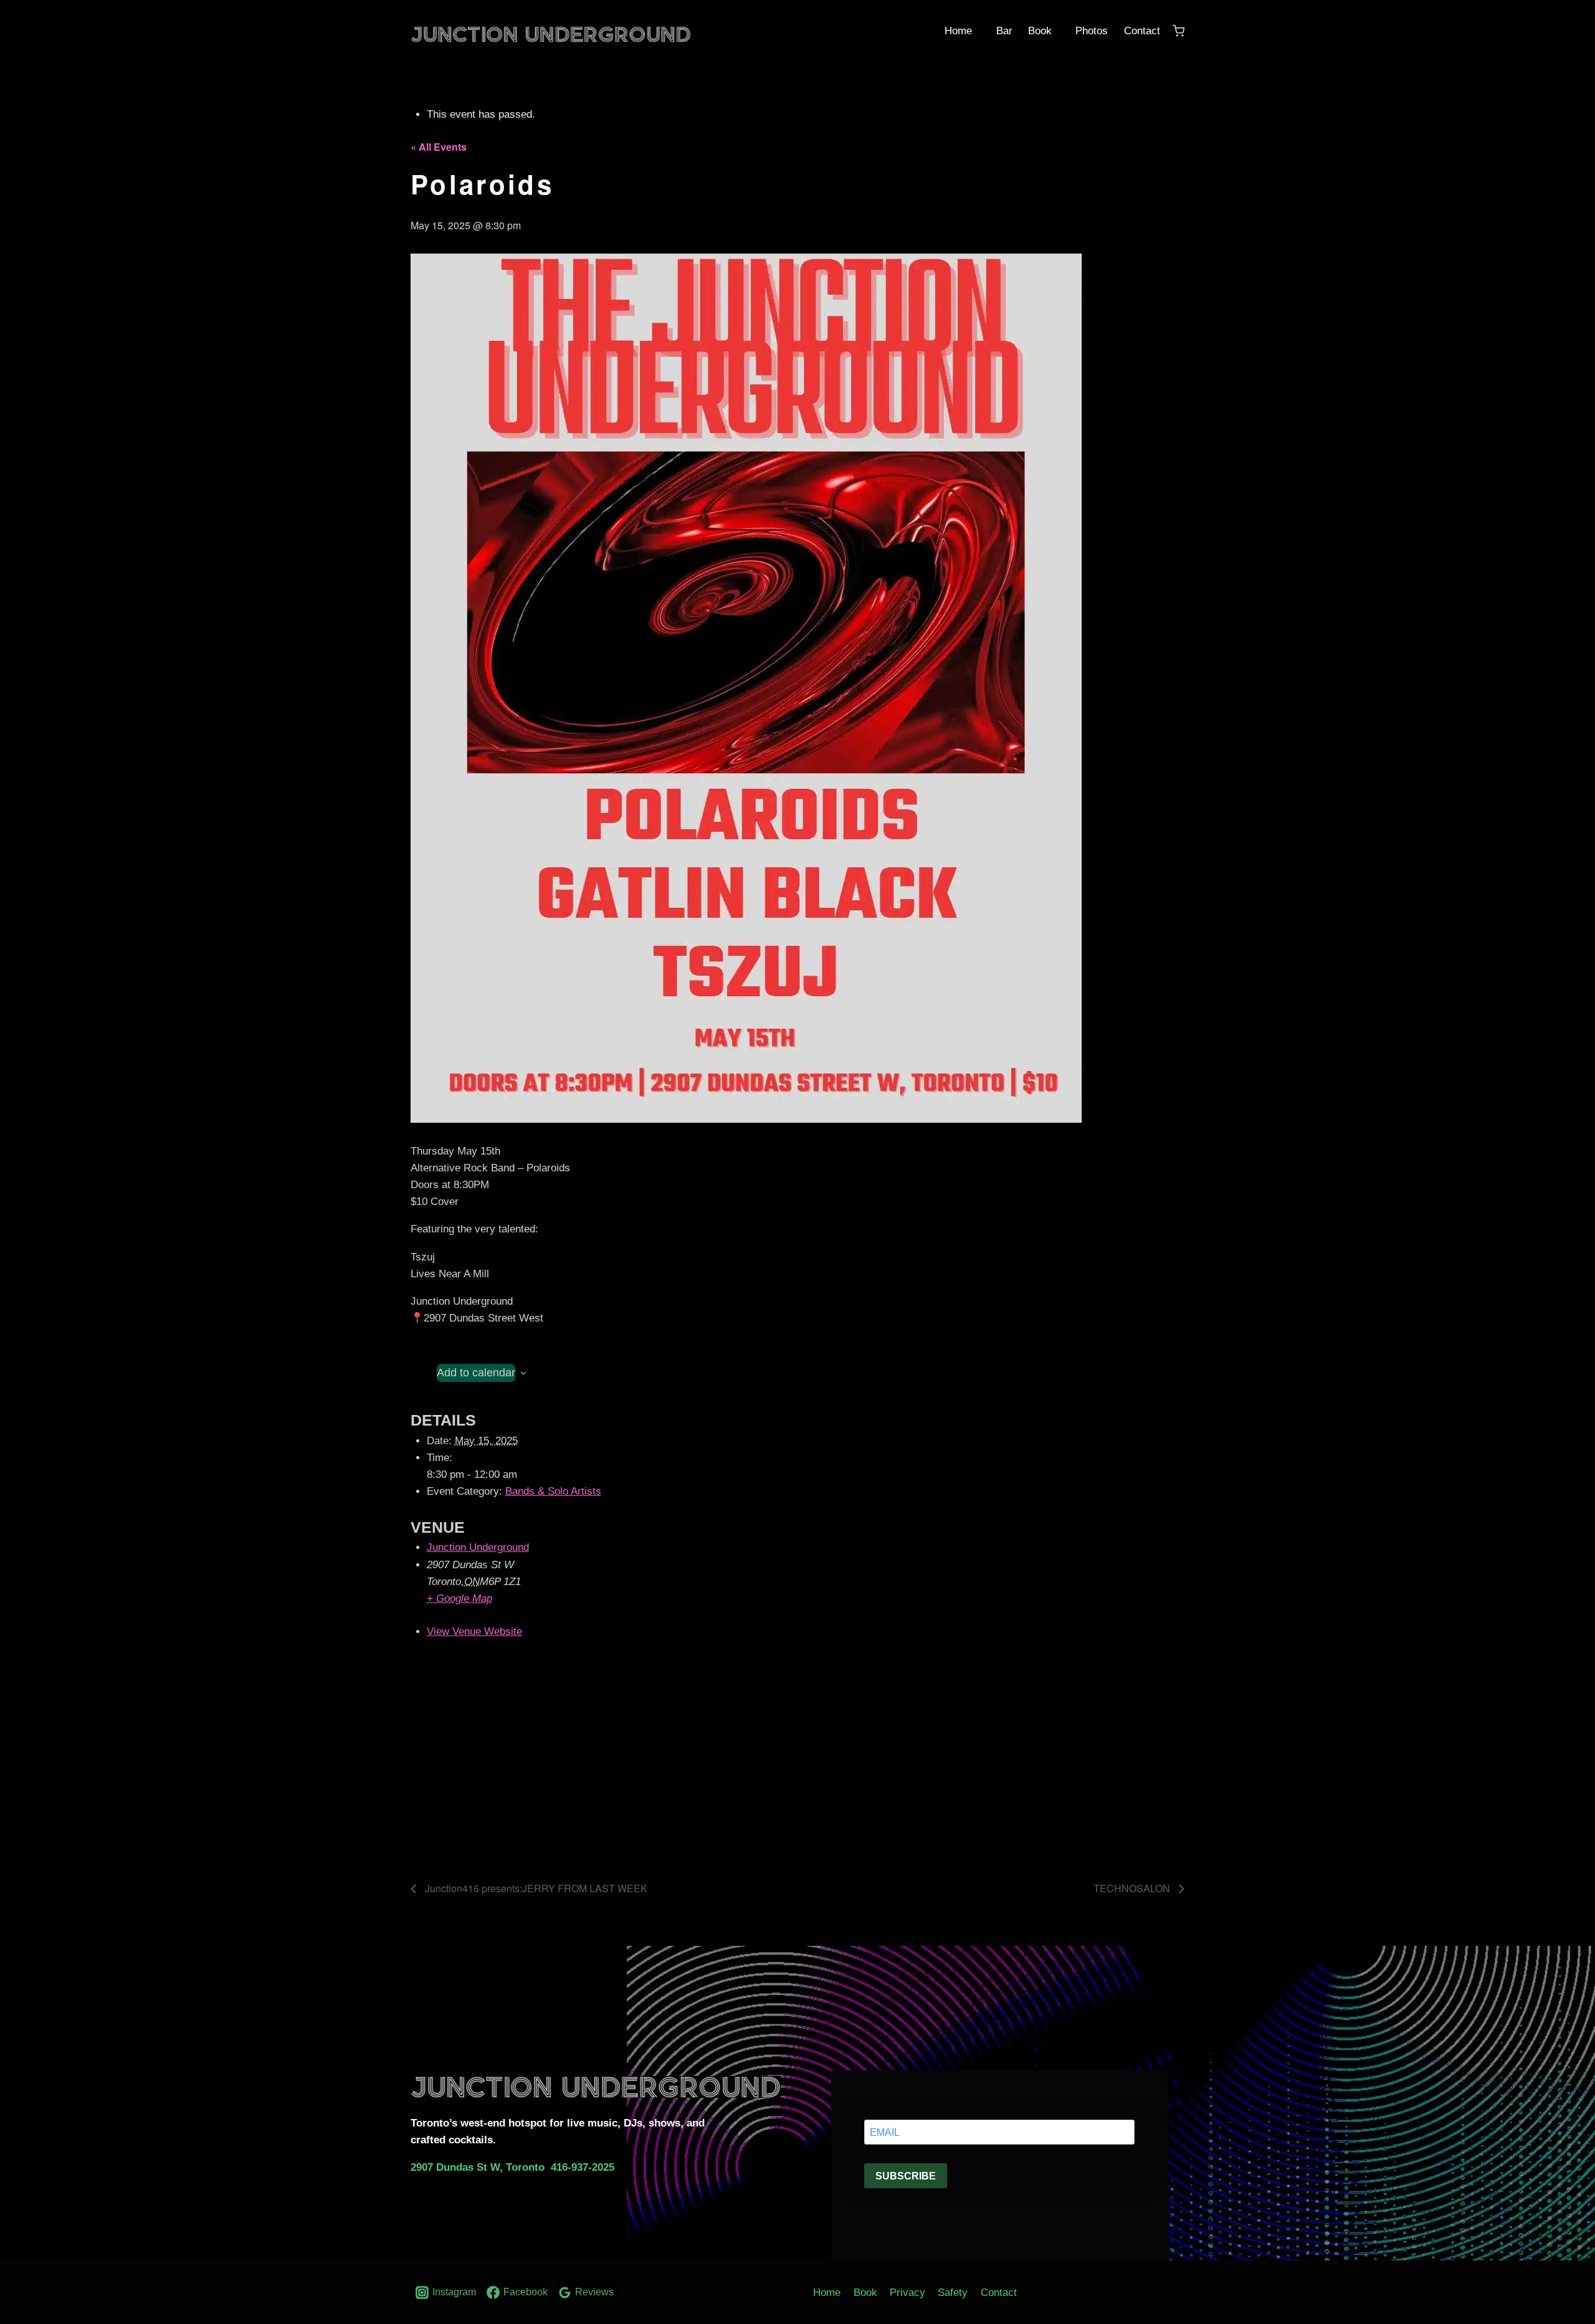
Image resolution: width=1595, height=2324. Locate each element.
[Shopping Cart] (1178, 31)
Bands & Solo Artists (553, 1491)
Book (1038, 31)
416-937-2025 (583, 2167)
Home (957, 31)
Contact (1140, 31)
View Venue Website (474, 1631)
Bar (1003, 31)
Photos (1090, 31)
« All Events (439, 147)
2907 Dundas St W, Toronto (478, 2167)
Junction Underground (478, 1547)
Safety (953, 2293)
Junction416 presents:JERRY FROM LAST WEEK (535, 1888)
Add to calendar (476, 1373)
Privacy (907, 2293)
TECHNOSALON (1133, 1888)
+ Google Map (459, 1598)
